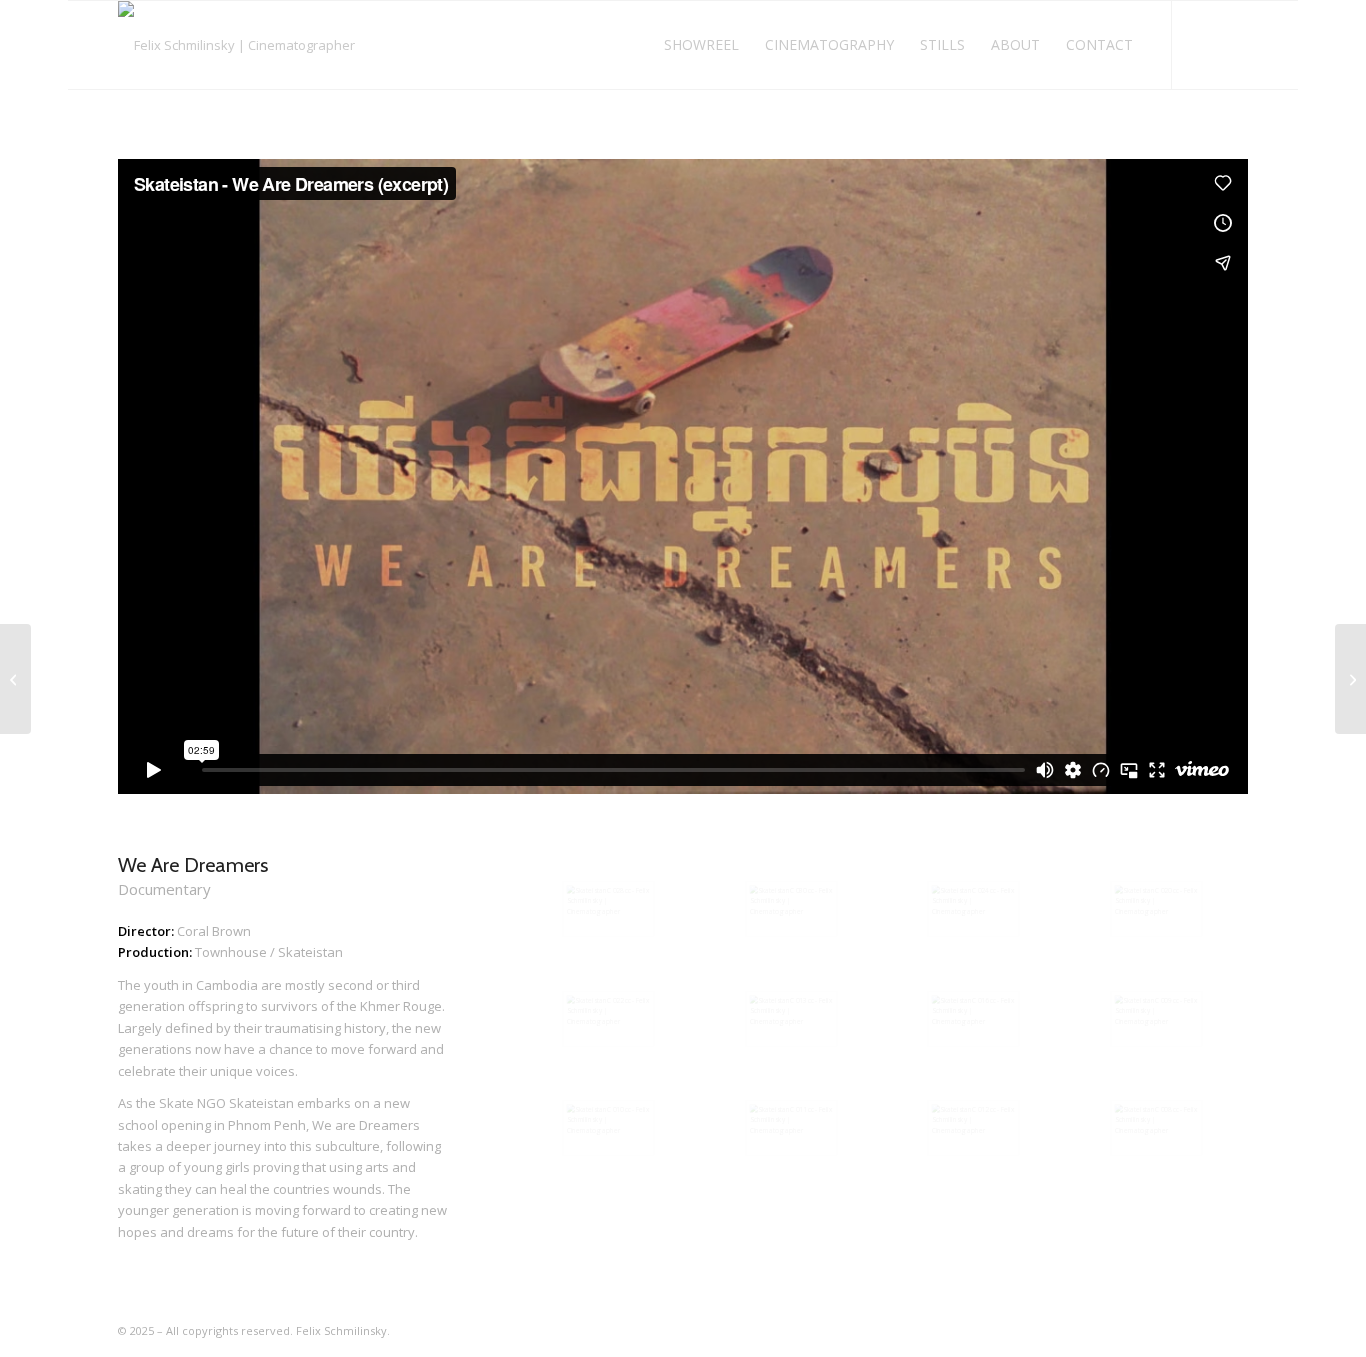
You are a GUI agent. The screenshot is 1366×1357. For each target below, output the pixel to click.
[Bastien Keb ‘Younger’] (1350, 679)
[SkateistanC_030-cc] (791, 909)
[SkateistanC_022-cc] (608, 1019)
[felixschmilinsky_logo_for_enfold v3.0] (236, 45)
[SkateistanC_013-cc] (791, 1019)
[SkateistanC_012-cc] (973, 1128)
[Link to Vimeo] (1233, 44)
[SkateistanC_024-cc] (973, 909)
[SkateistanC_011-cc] (791, 1128)
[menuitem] (701, 45)
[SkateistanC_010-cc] (608, 1128)
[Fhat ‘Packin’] (15, 679)
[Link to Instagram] (1203, 44)
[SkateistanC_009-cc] (1156, 1019)
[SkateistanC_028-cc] (608, 909)
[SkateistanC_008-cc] (1156, 1128)
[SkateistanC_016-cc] (973, 1019)
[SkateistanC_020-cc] (1156, 909)
